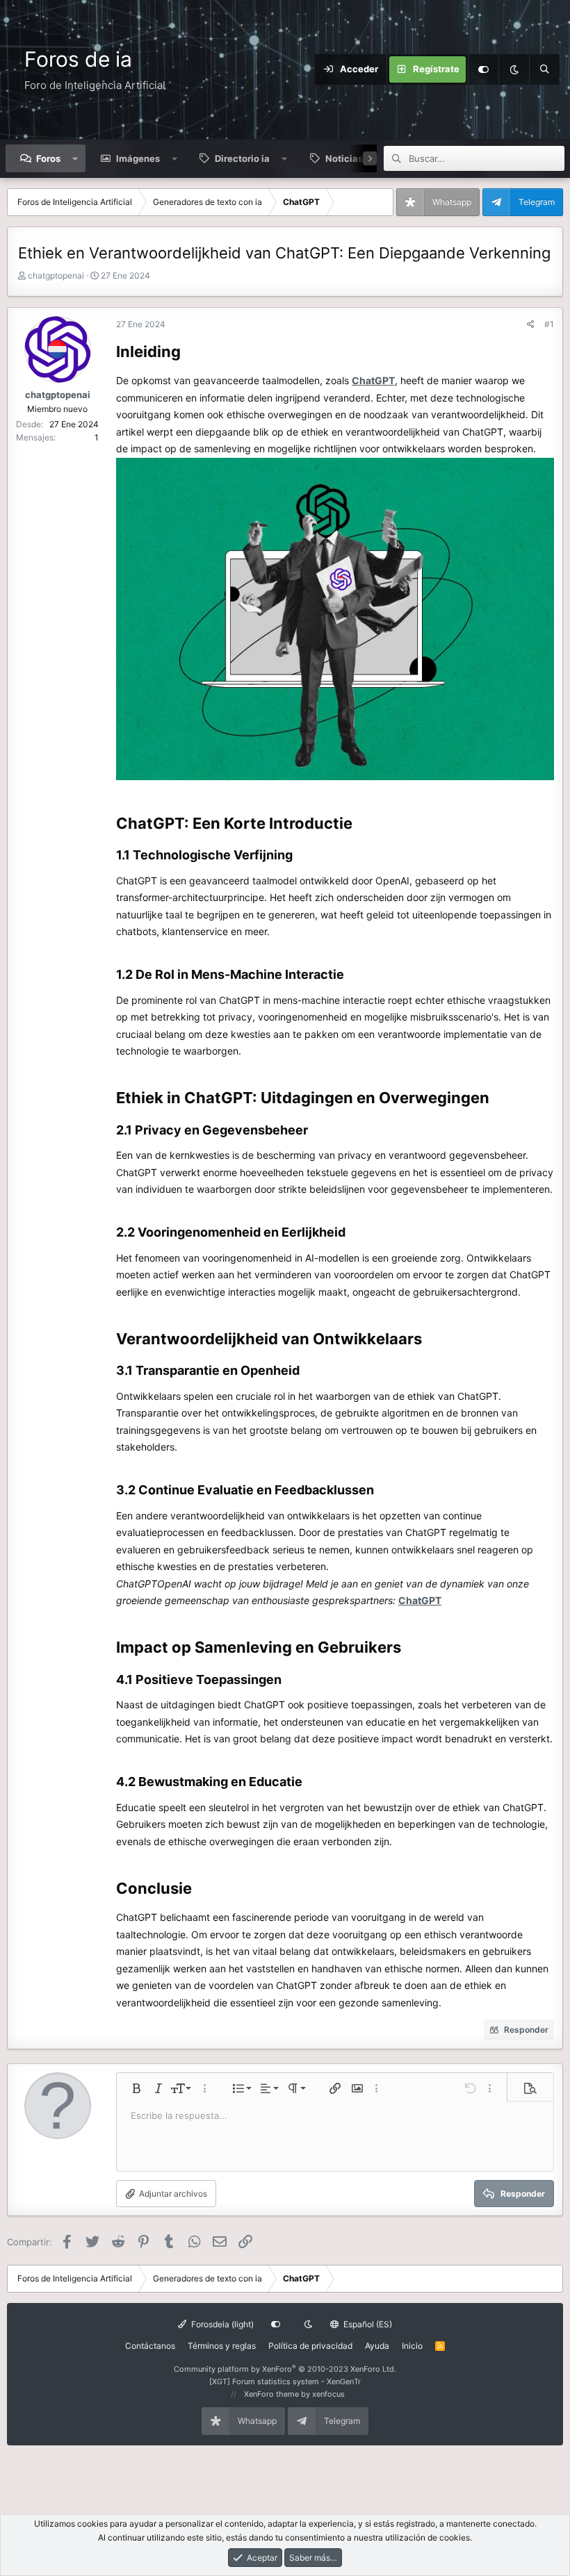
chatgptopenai (56, 275)
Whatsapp (452, 202)
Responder (526, 2030)
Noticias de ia (356, 158)
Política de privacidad (310, 2346)
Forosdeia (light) (221, 2324)
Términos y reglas (222, 2346)
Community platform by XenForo (285, 2369)
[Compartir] (531, 324)
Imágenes (138, 158)
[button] (75, 158)
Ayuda (377, 2346)
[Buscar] (544, 69)
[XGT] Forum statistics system (285, 2381)
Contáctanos (150, 2346)
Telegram (537, 202)
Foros (48, 158)
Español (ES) (367, 2324)
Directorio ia (242, 158)
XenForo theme (271, 2394)
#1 (549, 324)
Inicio (412, 2346)
